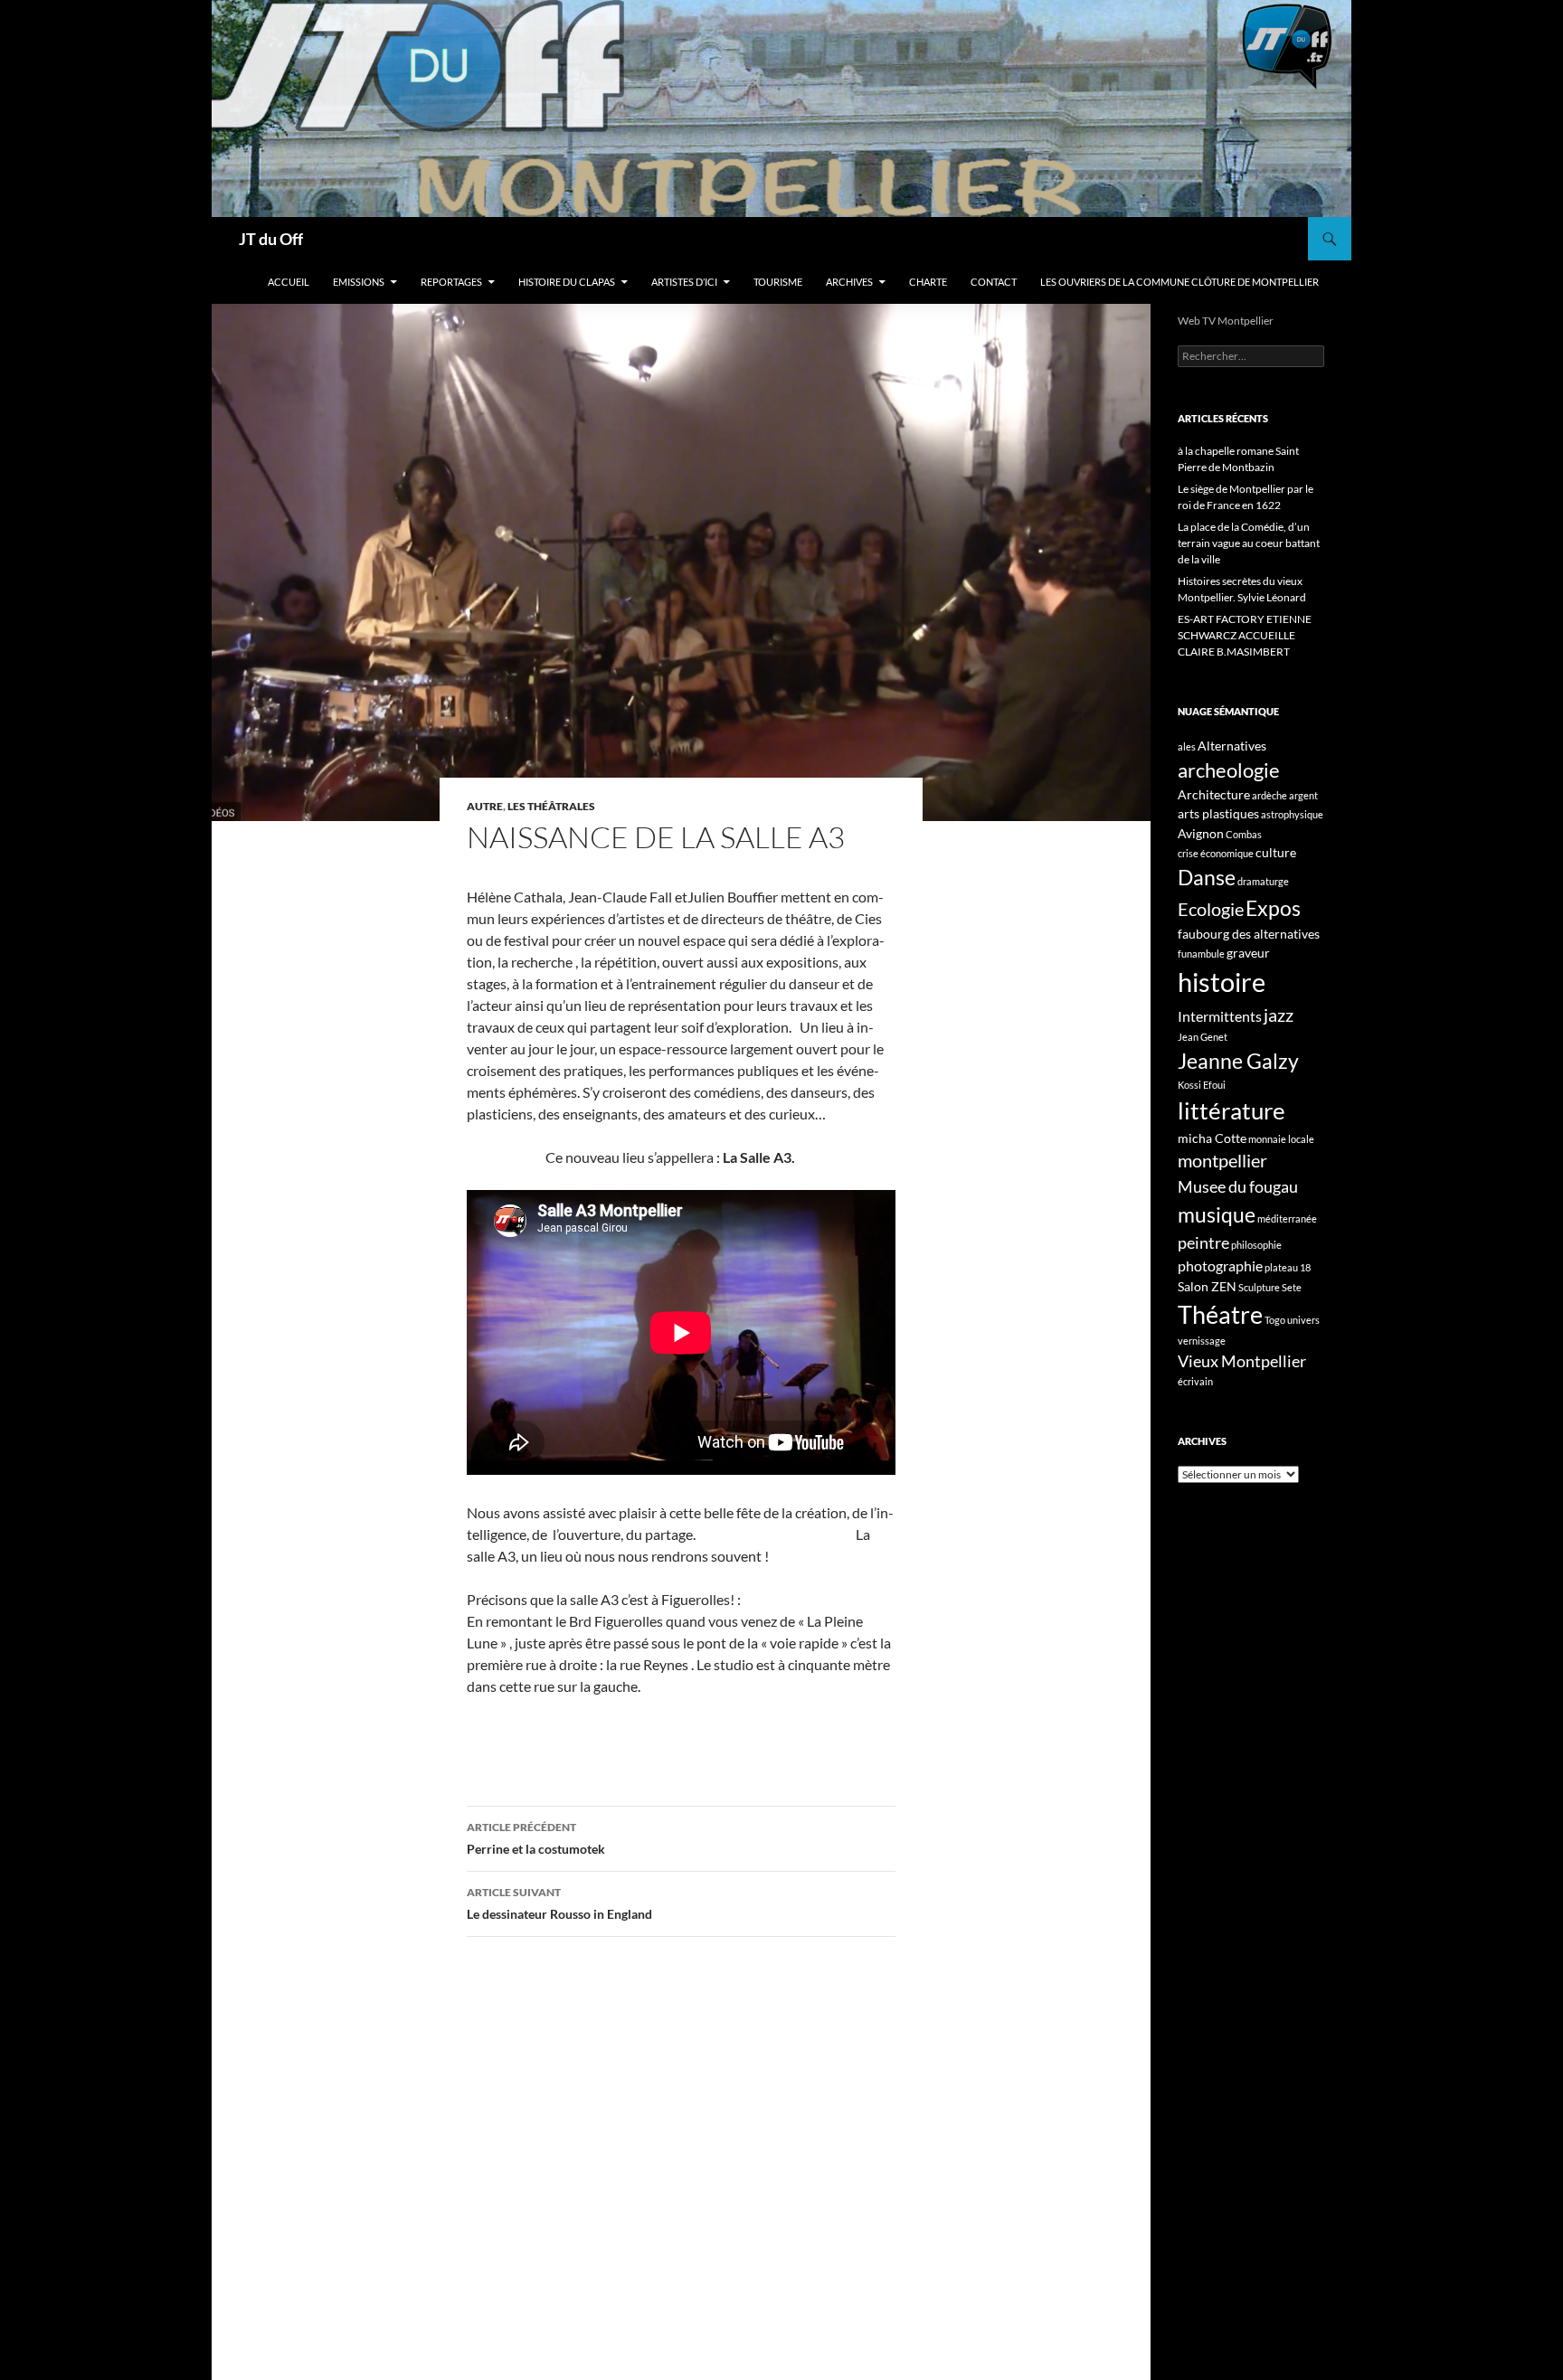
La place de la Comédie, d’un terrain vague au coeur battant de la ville (1249, 543)
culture (1276, 852)
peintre (1203, 1242)
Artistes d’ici (684, 282)
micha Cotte (1212, 1138)
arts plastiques (1218, 813)
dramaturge (1263, 881)
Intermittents (1220, 1016)
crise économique (1216, 853)
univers (1303, 1320)
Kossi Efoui (1202, 1085)
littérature (1231, 1110)
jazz (1279, 1015)
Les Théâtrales (551, 806)
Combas (1244, 834)
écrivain (1195, 1381)
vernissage (1202, 1341)
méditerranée (1287, 1218)
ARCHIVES (849, 282)
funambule (1201, 954)
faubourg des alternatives (1249, 934)
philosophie (1256, 1245)
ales (1187, 746)
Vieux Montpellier (1242, 1361)
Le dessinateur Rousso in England (559, 1903)
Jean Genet (1203, 1037)
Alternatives (1232, 746)
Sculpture (1259, 1287)
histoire (1222, 982)
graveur (1248, 953)
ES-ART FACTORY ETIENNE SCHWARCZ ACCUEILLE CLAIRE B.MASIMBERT (1245, 635)
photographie (1220, 1266)
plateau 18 (1288, 1267)
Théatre (1220, 1314)
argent (1303, 795)
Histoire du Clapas (567, 282)
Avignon (1201, 833)
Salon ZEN (1207, 1286)
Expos (1273, 908)
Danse (1207, 877)
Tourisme (778, 282)
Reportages (451, 282)
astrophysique (1292, 814)
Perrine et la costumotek (536, 1838)
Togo (1275, 1320)
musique (1217, 1214)
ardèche (1269, 795)
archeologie (1229, 770)
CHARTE (928, 282)
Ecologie (1211, 909)
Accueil (289, 282)
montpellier (1222, 1160)
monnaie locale (1281, 1139)
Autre (485, 806)
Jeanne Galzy (1238, 1061)
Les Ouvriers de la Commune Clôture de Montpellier (1179, 282)
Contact (994, 282)
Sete (1292, 1287)
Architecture (1214, 794)
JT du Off (271, 239)
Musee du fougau (1238, 1186)
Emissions (359, 282)
